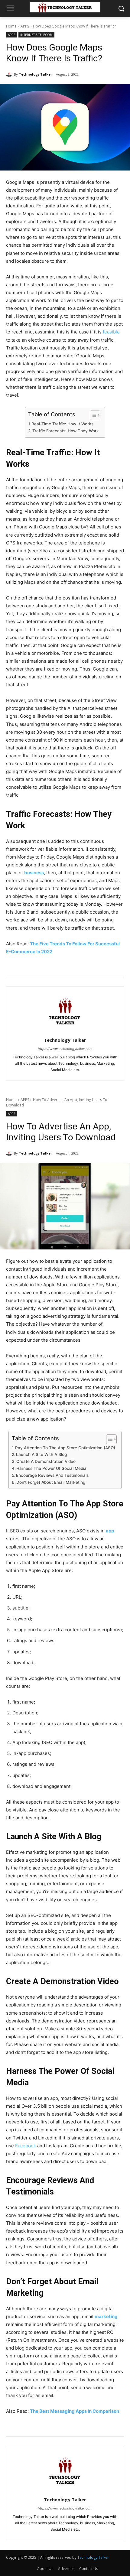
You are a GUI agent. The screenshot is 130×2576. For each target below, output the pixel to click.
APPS (25, 26)
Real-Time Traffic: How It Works (62, 424)
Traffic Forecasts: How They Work (66, 431)
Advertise (66, 2569)
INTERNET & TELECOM (36, 35)
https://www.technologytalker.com (65, 1049)
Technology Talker (35, 74)
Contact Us (89, 2569)
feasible (111, 332)
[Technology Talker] (10, 74)
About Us (45, 2569)
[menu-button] (10, 9)
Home (11, 26)
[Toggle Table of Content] (92, 415)
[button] (121, 9)
